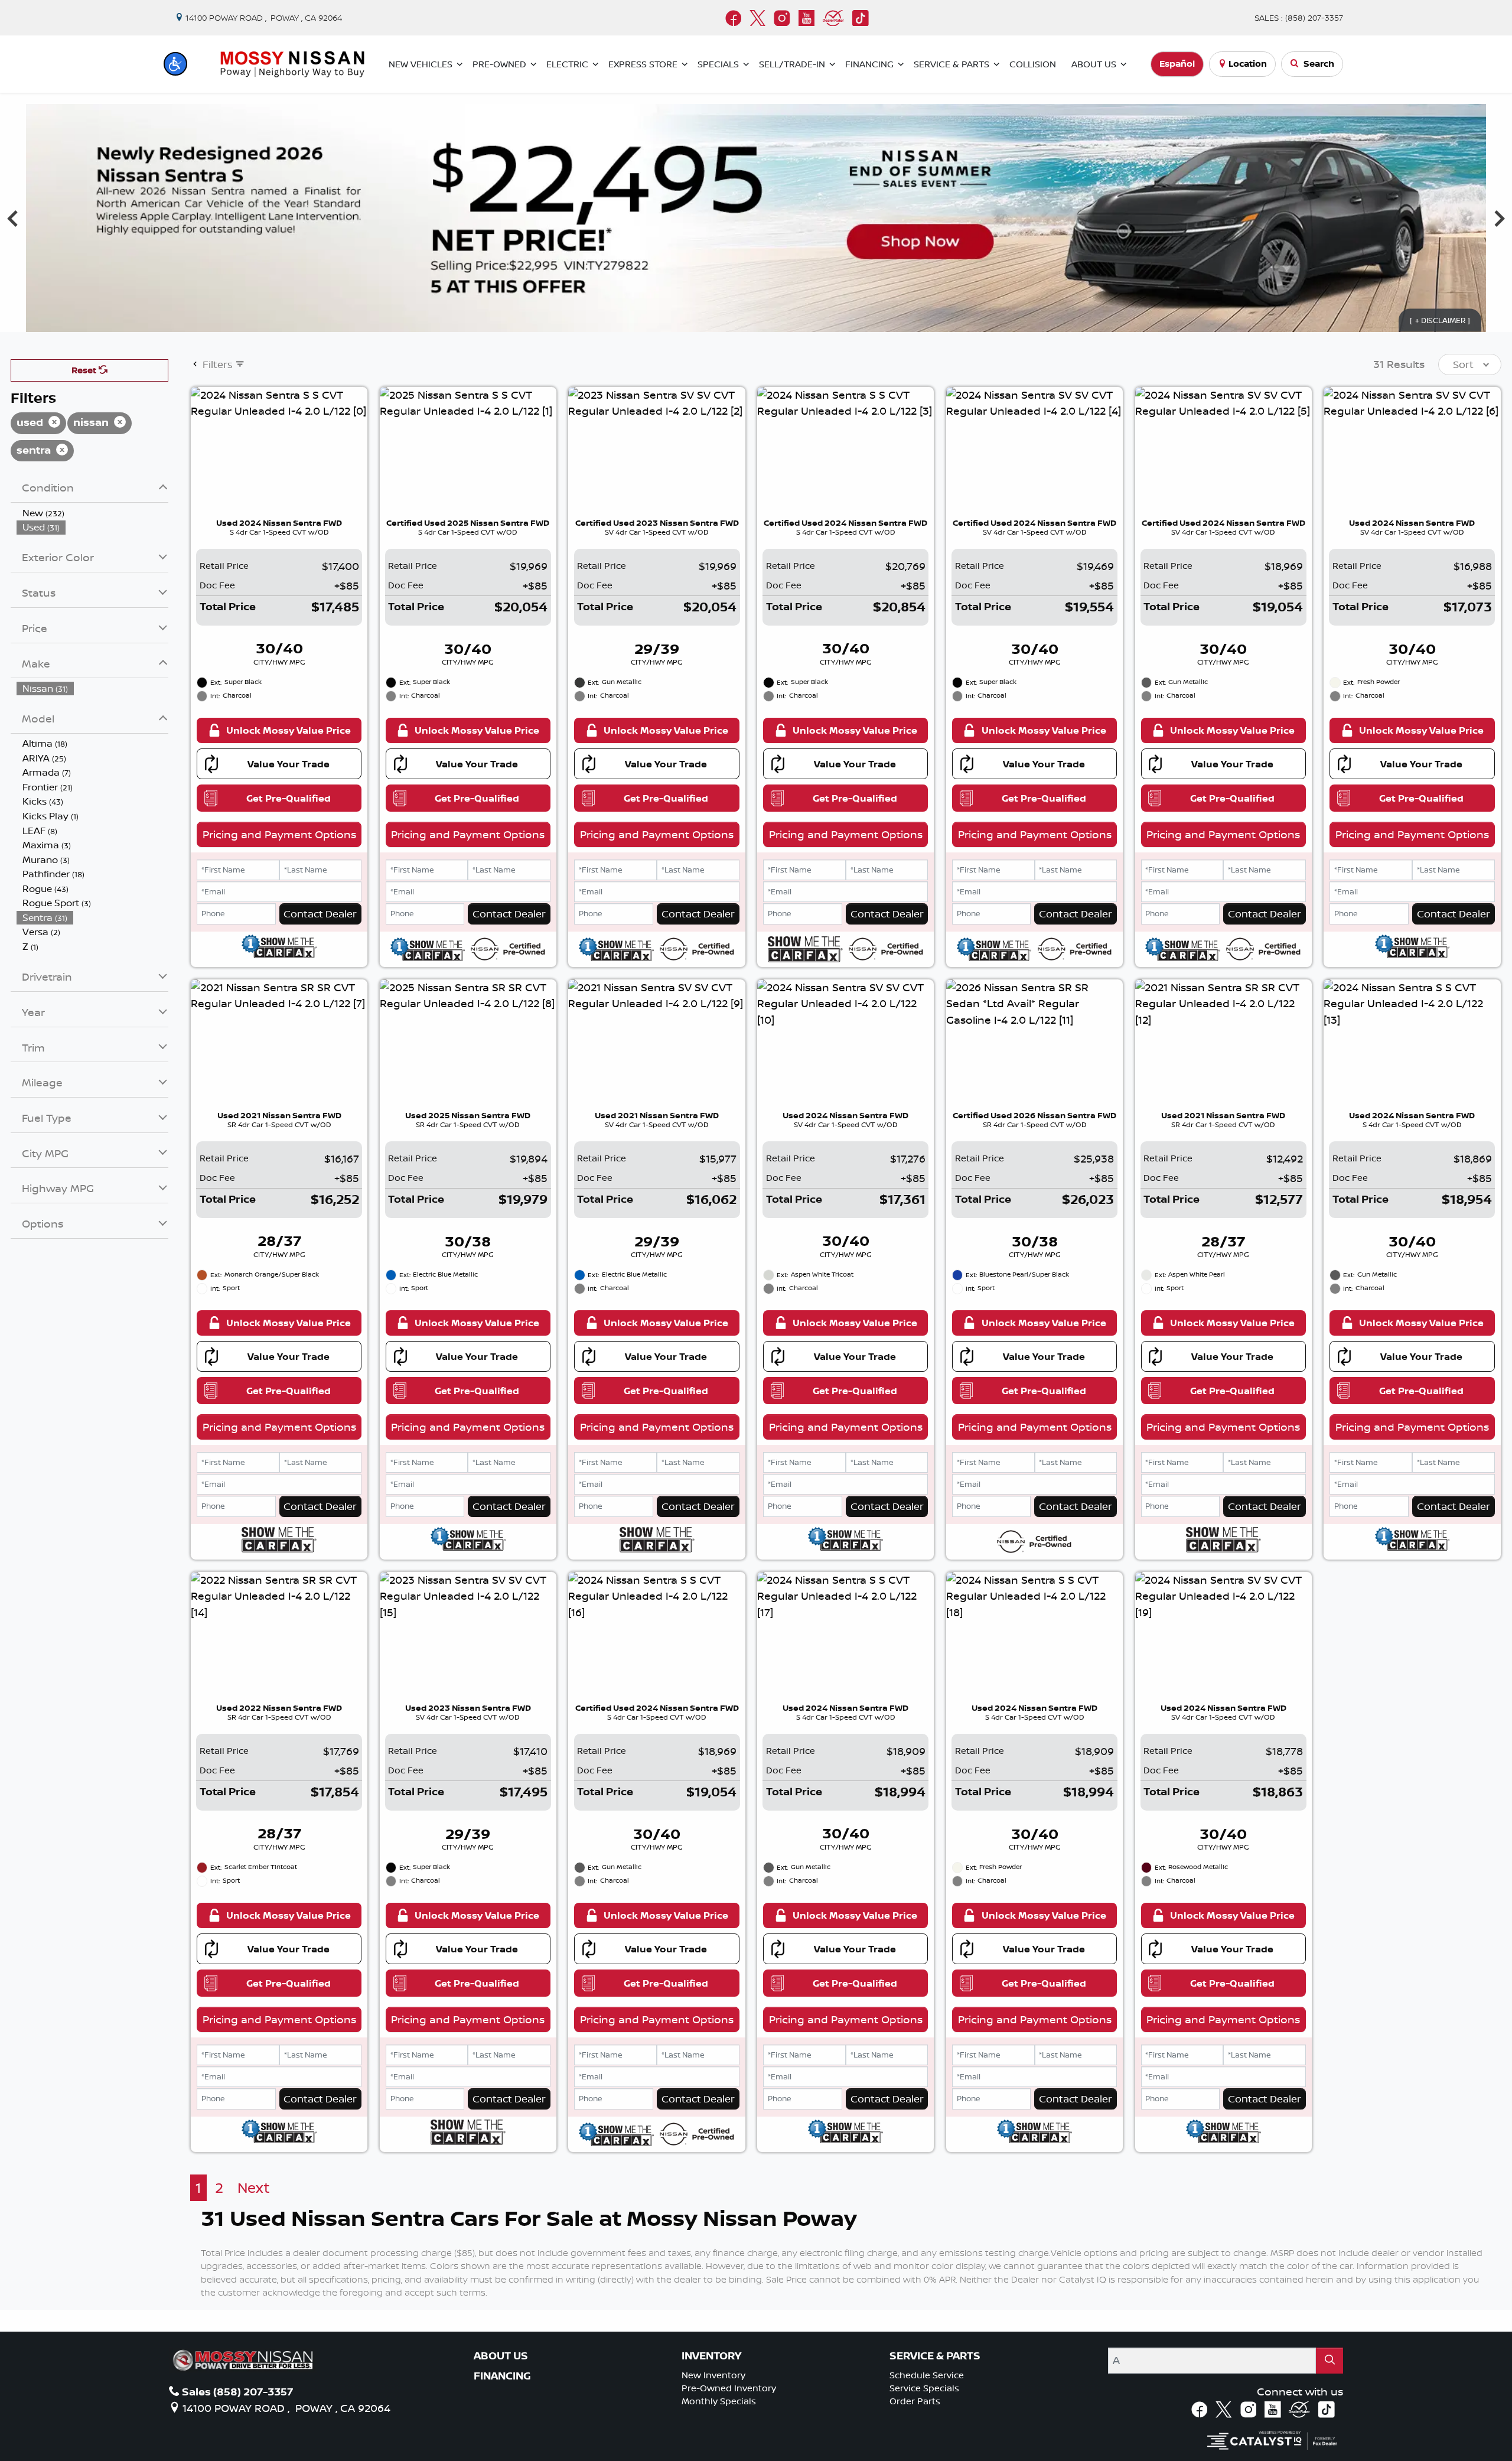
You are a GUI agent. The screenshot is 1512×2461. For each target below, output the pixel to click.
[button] (175, 64)
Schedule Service (927, 2375)
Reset (85, 370)
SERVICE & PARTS (935, 2356)
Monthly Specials (719, 2401)
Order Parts (915, 2401)
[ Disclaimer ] (1440, 320)
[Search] (1329, 2360)
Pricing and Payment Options (279, 834)
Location (1248, 64)
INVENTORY (711, 2356)
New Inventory (713, 2375)
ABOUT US (501, 2356)
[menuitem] (93, 513)
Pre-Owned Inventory (729, 2388)
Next (254, 2188)
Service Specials (924, 2388)
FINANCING (502, 2376)
